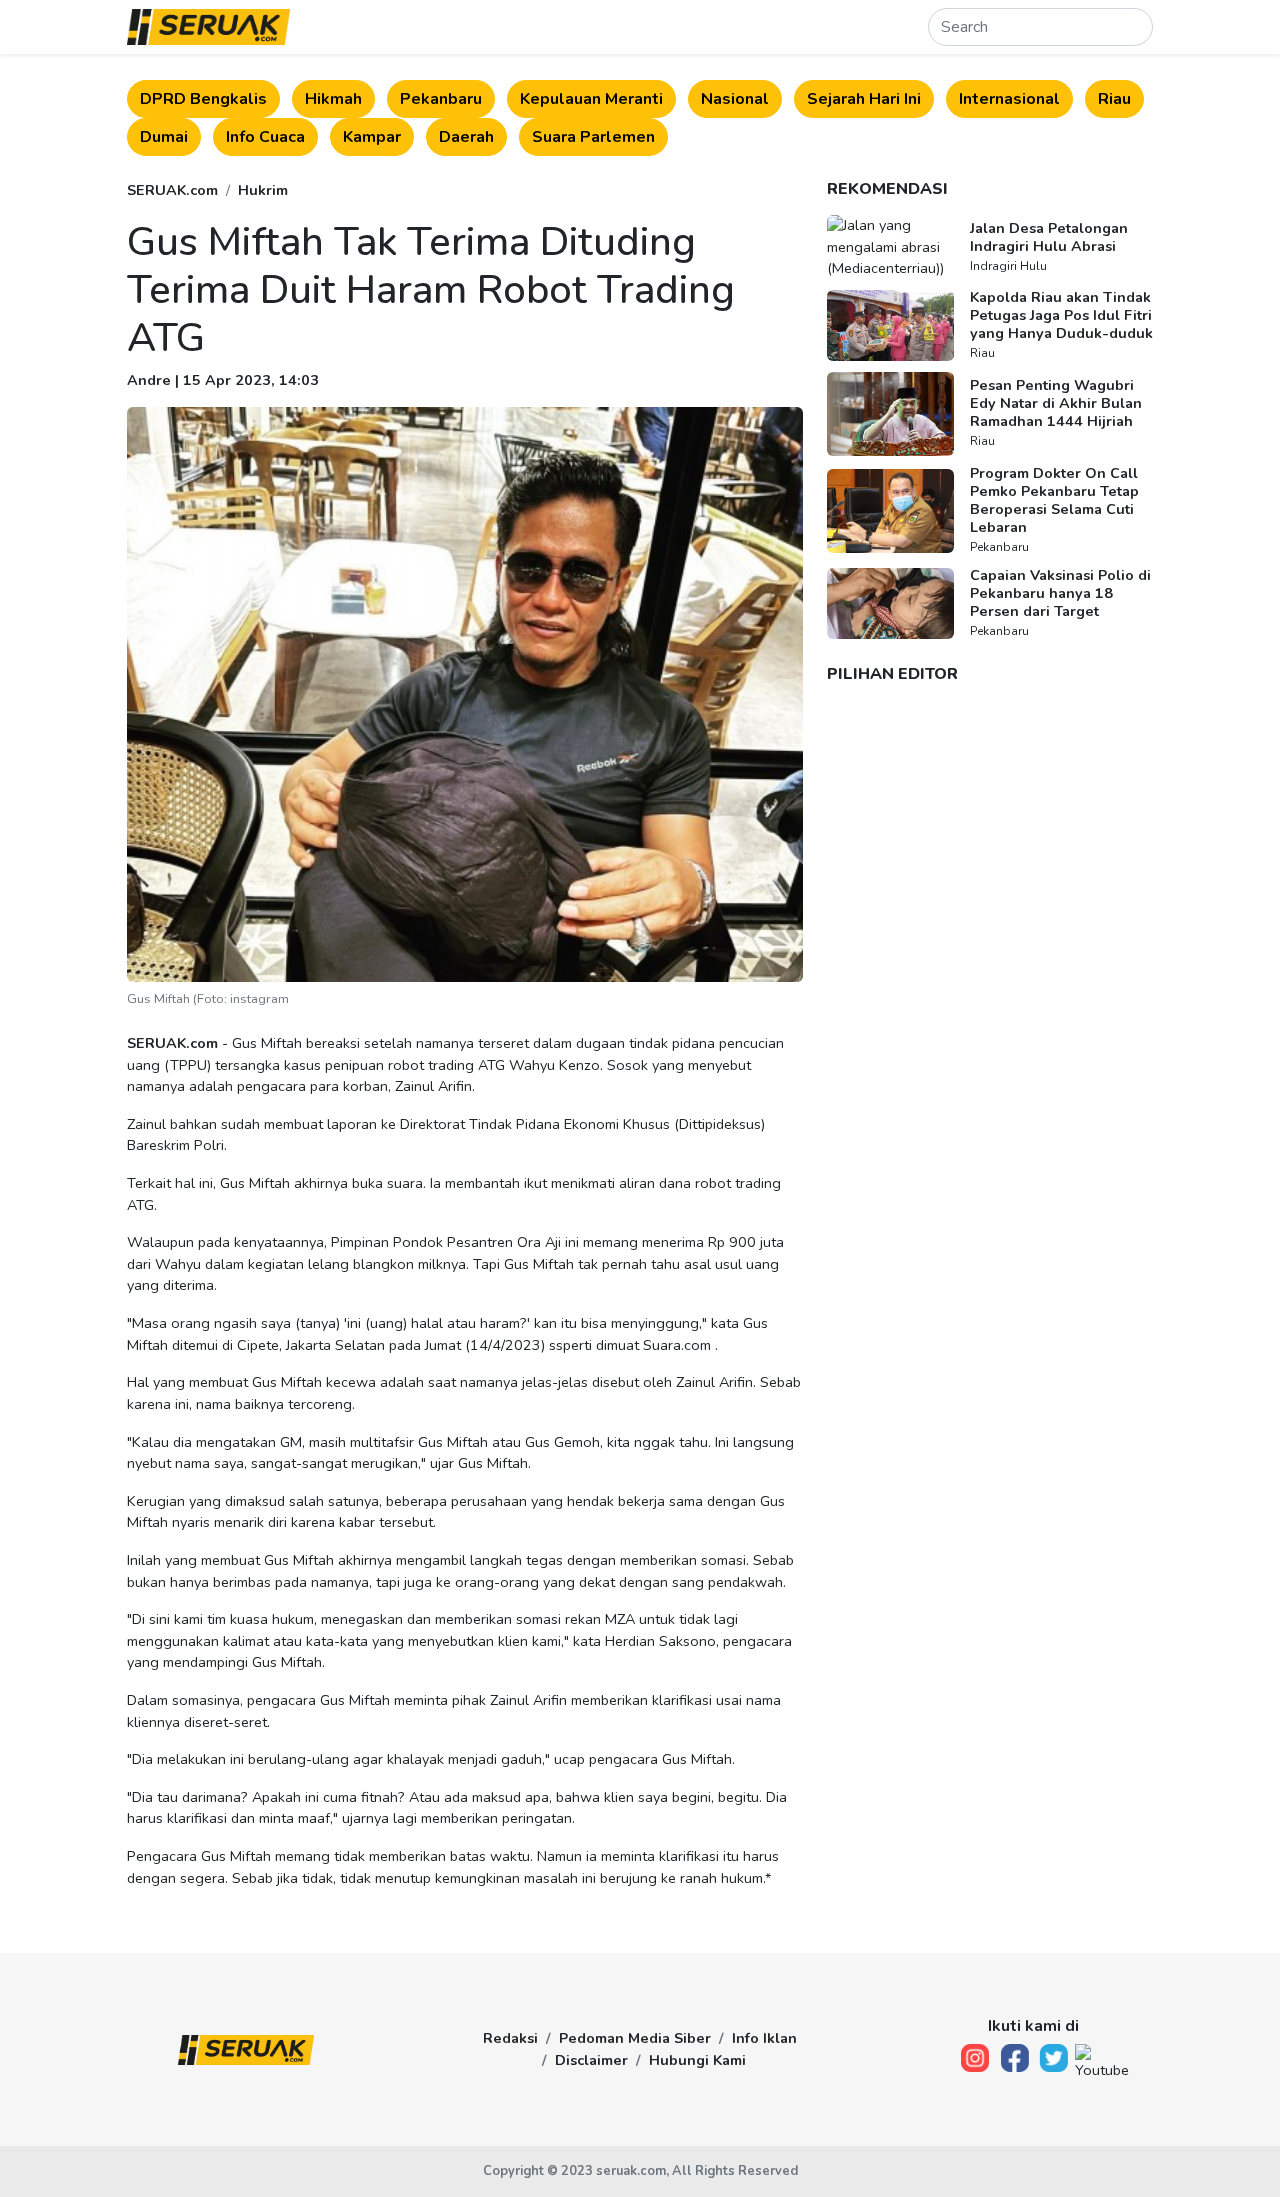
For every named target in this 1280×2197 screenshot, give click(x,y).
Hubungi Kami (697, 2060)
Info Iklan (764, 2038)
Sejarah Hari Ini (864, 99)
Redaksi (510, 2038)
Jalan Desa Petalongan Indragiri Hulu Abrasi (1049, 237)
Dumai (164, 137)
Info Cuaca (265, 137)
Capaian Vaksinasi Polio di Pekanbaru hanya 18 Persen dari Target (1060, 593)
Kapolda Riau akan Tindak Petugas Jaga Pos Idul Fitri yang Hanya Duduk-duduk (1061, 315)
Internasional (1009, 99)
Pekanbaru (441, 99)
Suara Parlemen (593, 137)
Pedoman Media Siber (635, 2038)
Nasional (735, 99)
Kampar (372, 137)
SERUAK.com (172, 190)
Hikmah (333, 99)
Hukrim (263, 190)
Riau (1114, 99)
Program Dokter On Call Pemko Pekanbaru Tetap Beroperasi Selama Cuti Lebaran (1054, 500)
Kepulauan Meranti (591, 99)
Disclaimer (591, 2060)
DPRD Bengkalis (203, 99)
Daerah (466, 137)
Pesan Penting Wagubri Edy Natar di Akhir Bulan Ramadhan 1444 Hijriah (1056, 403)
